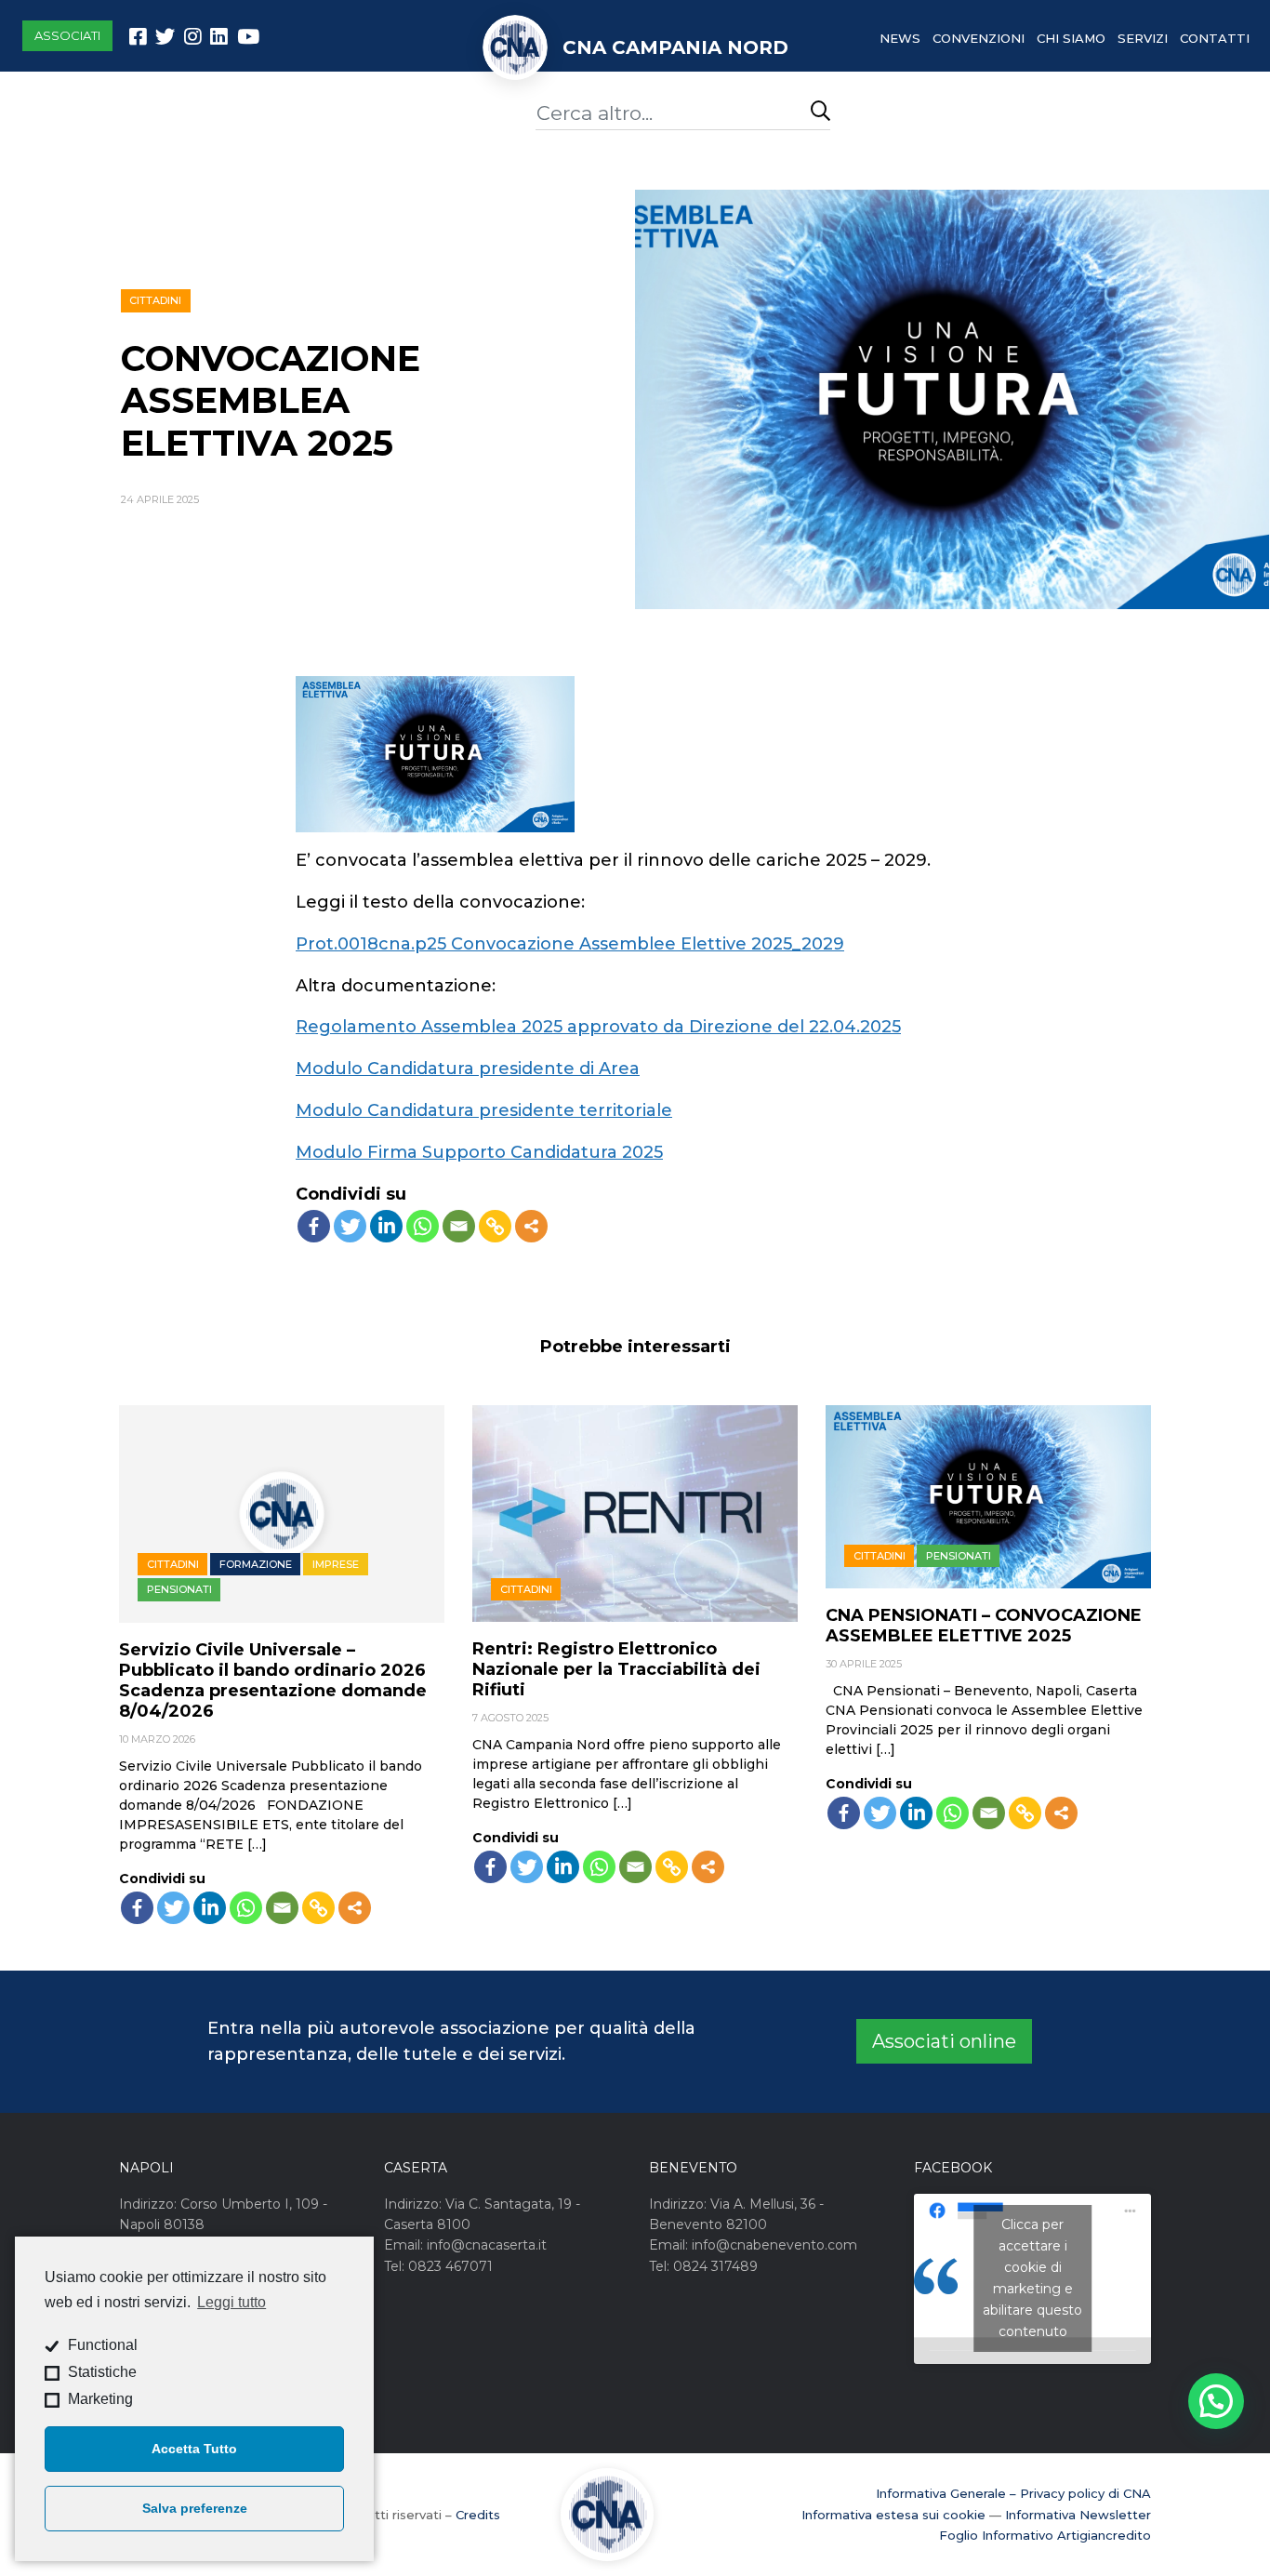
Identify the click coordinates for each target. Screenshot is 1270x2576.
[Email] (459, 1226)
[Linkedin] (386, 1226)
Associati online (944, 2041)
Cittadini (155, 300)
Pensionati (179, 1589)
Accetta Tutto (194, 2449)
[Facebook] (314, 1226)
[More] (531, 1226)
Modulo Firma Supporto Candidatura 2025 (479, 1152)
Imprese (336, 1564)
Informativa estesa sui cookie (893, 2515)
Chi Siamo (1071, 38)
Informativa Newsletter (1078, 2515)
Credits (478, 2515)
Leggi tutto (232, 2302)
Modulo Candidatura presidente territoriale (484, 1110)
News (900, 38)
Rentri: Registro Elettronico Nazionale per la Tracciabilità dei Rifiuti (616, 1669)
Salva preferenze (195, 2508)
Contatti (1215, 38)
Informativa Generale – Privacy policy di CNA (1013, 2493)
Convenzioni (979, 38)
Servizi (1143, 38)
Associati (67, 35)
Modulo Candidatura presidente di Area (468, 1069)
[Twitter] (350, 1226)
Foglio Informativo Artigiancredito (1045, 2535)
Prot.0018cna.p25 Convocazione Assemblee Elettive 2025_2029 (570, 944)
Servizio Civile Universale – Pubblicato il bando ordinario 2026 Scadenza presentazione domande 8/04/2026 (273, 1680)
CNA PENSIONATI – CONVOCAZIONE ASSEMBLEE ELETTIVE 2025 (984, 1626)
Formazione (256, 1564)
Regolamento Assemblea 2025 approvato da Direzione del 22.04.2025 (598, 1027)
